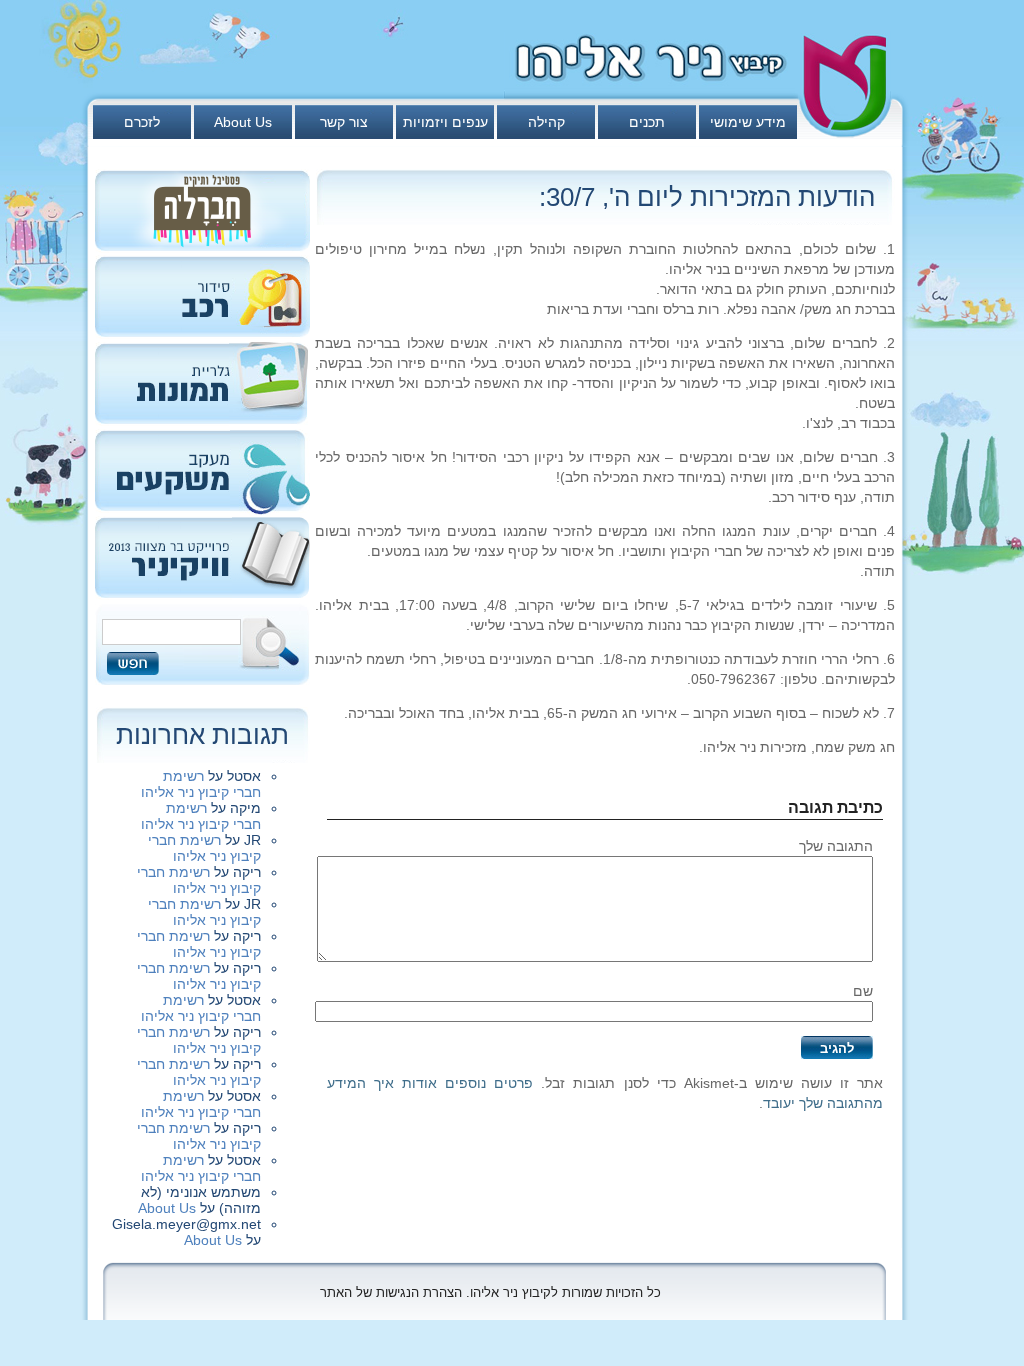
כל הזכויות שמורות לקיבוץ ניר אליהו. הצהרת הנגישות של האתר (490, 1292)
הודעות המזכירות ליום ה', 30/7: (707, 197)
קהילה (546, 122)
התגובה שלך (836, 846)
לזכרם (142, 122)
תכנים (647, 122)
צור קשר (344, 122)
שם (863, 991)
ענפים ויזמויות (445, 122)
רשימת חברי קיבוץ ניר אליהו (201, 784)
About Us (243, 122)
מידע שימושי (748, 122)
